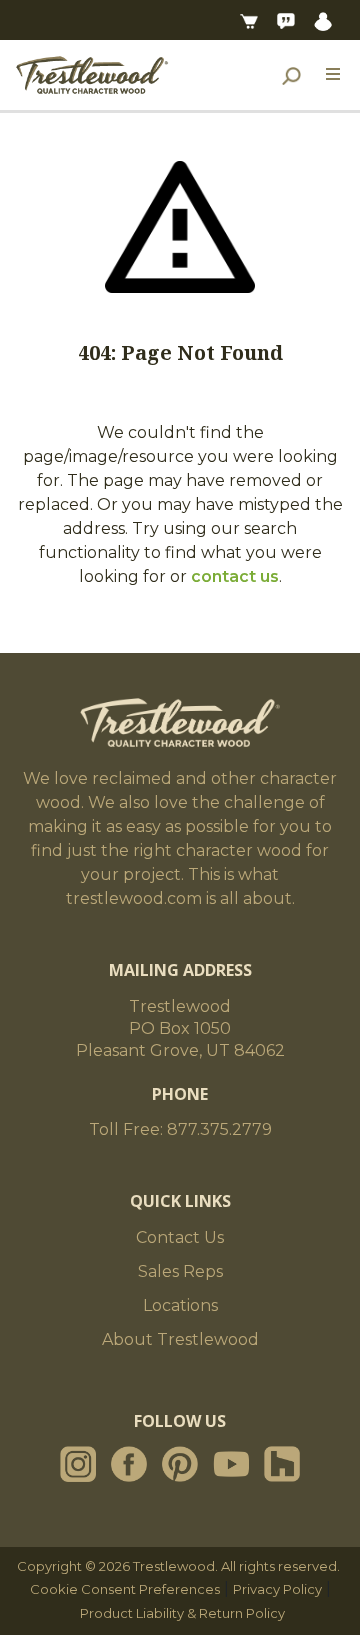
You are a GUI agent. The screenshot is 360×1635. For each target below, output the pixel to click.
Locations (180, 1305)
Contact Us (180, 1237)
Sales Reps (180, 1271)
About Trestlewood (180, 1339)
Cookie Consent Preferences (125, 1589)
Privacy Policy (277, 1589)
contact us (235, 576)
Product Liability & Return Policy (182, 1613)
